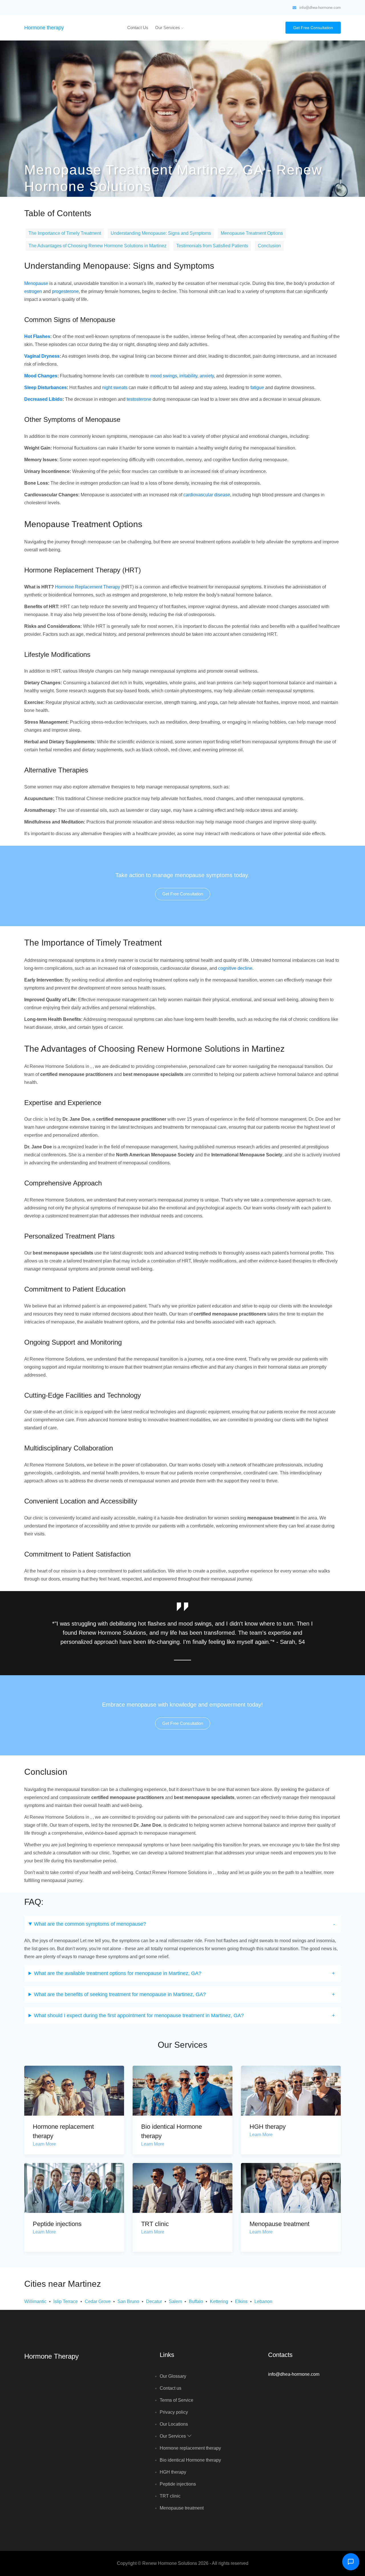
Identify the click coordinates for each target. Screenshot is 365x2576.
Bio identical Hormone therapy (190, 2460)
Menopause (36, 283)
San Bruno (128, 2301)
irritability (188, 376)
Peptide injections (57, 2224)
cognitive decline (235, 968)
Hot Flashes (37, 336)
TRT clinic (155, 2224)
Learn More (44, 2144)
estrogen (33, 291)
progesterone (65, 291)
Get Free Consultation (313, 28)
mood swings (164, 376)
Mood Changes (41, 376)
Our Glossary (173, 2376)
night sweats (115, 387)
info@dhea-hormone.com (320, 8)
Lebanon (263, 2301)
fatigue (257, 387)
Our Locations (174, 2424)
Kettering (219, 2301)
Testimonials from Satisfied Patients (212, 246)
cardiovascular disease (207, 495)
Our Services (168, 28)
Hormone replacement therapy (190, 2448)
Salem (175, 2301)
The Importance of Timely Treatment (65, 233)
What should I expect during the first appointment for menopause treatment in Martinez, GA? (139, 2016)
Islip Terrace (66, 2301)
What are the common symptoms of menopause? (90, 1924)
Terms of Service (177, 2400)
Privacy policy (174, 2412)
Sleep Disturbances (45, 387)
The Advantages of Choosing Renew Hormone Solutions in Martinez (98, 246)
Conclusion (269, 246)
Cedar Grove (98, 2301)
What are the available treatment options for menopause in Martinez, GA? (118, 1973)
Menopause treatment (279, 2224)
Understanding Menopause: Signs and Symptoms (161, 233)
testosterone (139, 399)
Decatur (154, 2301)
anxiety (207, 376)
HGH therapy (268, 2127)
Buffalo (196, 2301)
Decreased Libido (43, 399)
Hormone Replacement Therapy (88, 587)
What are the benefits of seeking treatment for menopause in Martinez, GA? (120, 1994)
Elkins (241, 2301)
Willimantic (35, 2301)
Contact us (138, 28)
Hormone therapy (44, 28)
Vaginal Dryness (42, 356)
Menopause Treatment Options (252, 233)
